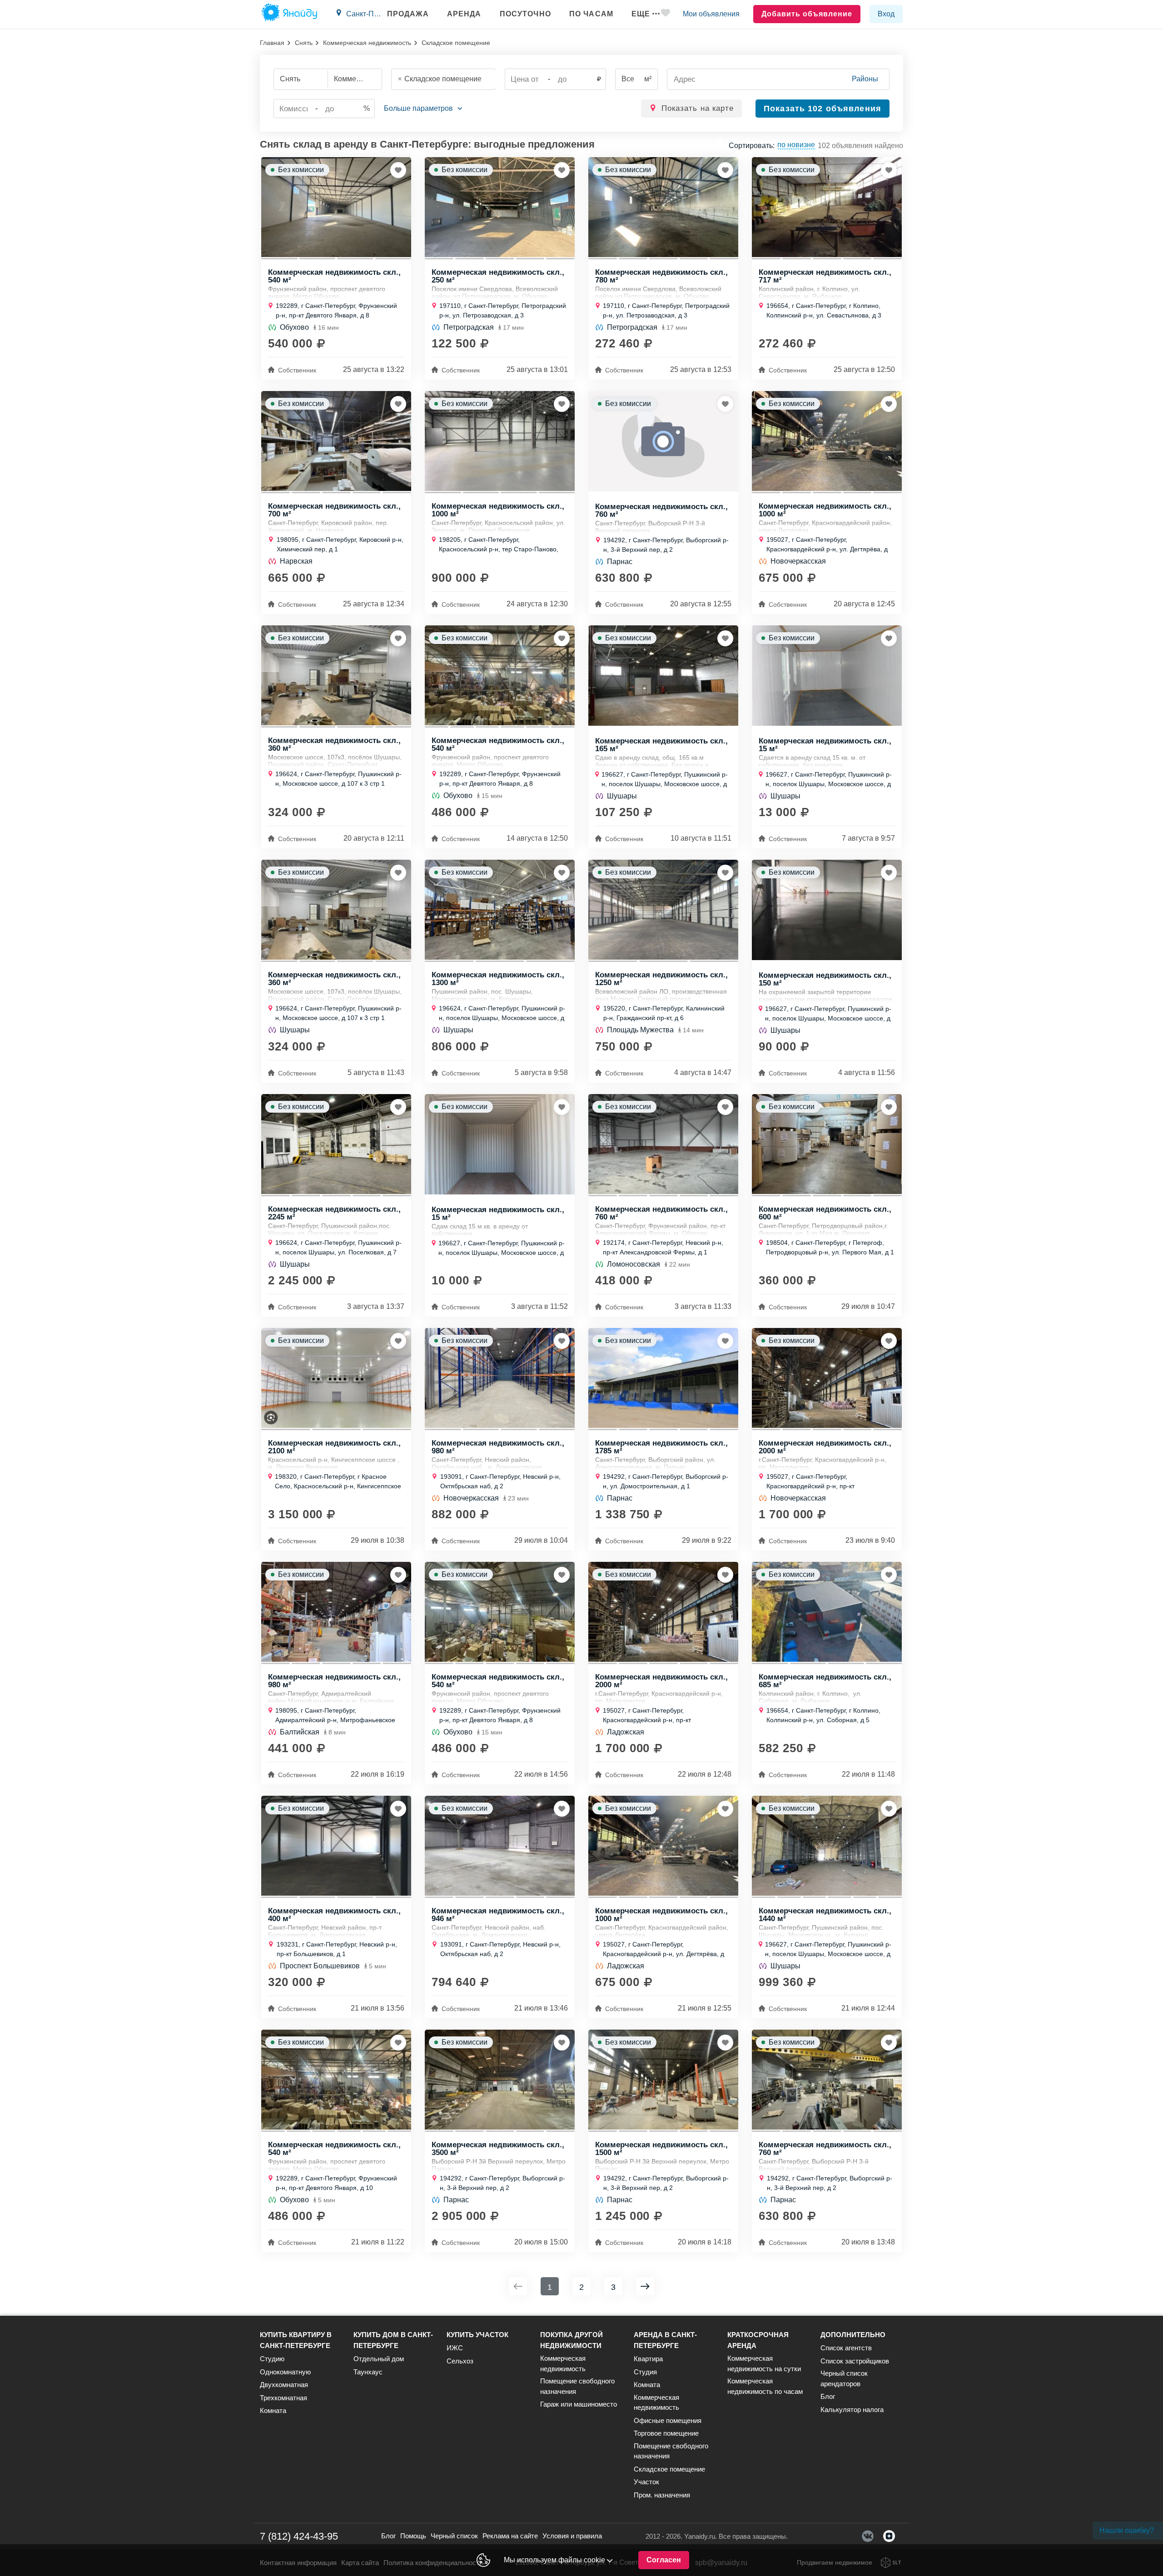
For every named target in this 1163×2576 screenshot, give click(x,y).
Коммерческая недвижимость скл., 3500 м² (498, 2148)
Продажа (408, 14)
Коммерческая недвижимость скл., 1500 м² (661, 2148)
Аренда (464, 14)
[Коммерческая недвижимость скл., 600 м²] (827, 1144)
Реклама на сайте (510, 2536)
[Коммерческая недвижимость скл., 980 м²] (500, 1378)
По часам (591, 14)
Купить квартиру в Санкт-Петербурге (296, 2340)
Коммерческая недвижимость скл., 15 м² (825, 744)
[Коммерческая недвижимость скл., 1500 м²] (663, 2080)
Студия (645, 2372)
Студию (272, 2359)
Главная (272, 43)
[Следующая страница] (645, 2286)
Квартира (648, 2359)
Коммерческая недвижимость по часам (765, 2386)
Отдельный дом (379, 2359)
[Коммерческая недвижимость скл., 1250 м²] (663, 910)
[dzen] (889, 2536)
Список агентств (846, 2348)
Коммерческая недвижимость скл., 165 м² (661, 744)
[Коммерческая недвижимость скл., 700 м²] (336, 441)
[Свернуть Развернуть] (423, 109)
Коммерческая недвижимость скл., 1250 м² (661, 978)
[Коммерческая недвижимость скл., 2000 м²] (827, 1378)
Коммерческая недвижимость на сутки (764, 2363)
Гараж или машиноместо (579, 2404)
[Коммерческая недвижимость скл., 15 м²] (827, 676)
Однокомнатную (285, 2372)
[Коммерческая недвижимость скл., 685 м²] (827, 1612)
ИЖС (455, 2348)
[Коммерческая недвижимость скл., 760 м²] (663, 441)
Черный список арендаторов (844, 2378)
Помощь (413, 2536)
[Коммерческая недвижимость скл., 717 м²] (827, 207)
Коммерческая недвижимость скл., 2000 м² (825, 1447)
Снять (304, 43)
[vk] (868, 2536)
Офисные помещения (668, 2420)
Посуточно (525, 14)
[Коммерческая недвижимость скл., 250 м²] (500, 207)
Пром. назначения (662, 2495)
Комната (273, 2410)
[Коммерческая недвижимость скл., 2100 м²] (336, 1378)
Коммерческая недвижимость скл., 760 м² (661, 510)
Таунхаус (368, 2372)
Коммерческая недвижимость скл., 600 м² (825, 1213)
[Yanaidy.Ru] (289, 14)
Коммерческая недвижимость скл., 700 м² (334, 510)
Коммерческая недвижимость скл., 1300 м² (498, 978)
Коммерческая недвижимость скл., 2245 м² (334, 1213)
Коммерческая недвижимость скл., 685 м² (825, 1680)
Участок (646, 2482)
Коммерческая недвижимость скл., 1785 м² (661, 1447)
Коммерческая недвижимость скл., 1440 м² (825, 1914)
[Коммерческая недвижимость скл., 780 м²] (663, 207)
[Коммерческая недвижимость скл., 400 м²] (336, 1846)
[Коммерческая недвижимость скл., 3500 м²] (500, 2080)
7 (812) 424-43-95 (299, 2536)
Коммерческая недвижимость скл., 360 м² (334, 744)
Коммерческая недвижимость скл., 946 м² (498, 1914)
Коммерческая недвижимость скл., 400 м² (334, 1914)
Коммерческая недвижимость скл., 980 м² (498, 1447)
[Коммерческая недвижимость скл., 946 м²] (500, 1846)
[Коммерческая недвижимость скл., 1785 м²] (663, 1378)
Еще (641, 14)
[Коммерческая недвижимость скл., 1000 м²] (500, 441)
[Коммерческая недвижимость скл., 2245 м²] (336, 1144)
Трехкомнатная (283, 2398)
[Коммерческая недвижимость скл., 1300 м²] (500, 910)
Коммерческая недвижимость (367, 43)
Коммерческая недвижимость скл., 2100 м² (334, 1447)
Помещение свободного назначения (577, 2386)
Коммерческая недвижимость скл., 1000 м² (498, 510)
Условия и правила (572, 2536)
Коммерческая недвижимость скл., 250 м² (498, 276)
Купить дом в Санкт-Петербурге (393, 2340)
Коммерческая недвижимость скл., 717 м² (825, 276)
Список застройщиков (855, 2361)
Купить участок (477, 2335)
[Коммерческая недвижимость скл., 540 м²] (336, 207)
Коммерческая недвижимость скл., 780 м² (661, 276)
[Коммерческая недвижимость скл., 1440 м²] (827, 1846)
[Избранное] (666, 14)
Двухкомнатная (284, 2385)
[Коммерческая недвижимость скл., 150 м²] (827, 910)
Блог (828, 2396)
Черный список (454, 2536)
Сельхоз (460, 2361)
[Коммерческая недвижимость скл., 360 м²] (336, 675)
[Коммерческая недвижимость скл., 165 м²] (663, 676)
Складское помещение (669, 2469)
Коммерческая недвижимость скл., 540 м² (334, 276)
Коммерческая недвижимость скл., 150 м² (825, 979)
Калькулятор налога (852, 2410)
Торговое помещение (666, 2433)
